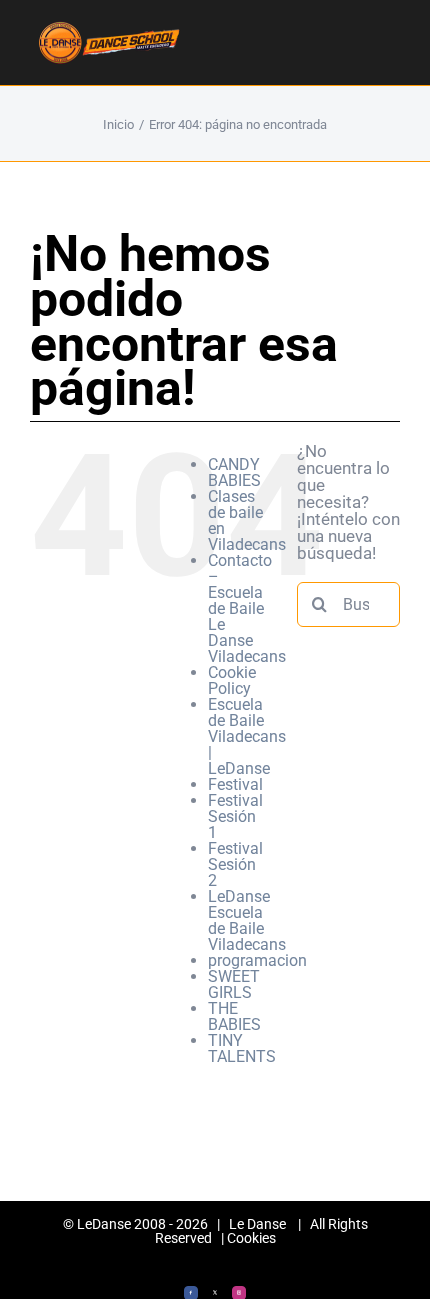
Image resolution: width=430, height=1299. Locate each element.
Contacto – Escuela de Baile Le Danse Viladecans (247, 608)
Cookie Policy (232, 680)
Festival (235, 784)
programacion (257, 960)
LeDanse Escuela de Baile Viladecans (247, 920)
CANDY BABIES (234, 472)
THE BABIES (234, 1016)
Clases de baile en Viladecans (247, 520)
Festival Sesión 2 (235, 864)
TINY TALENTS (242, 1048)
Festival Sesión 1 (235, 816)
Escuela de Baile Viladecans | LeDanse (247, 736)
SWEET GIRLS (234, 984)
